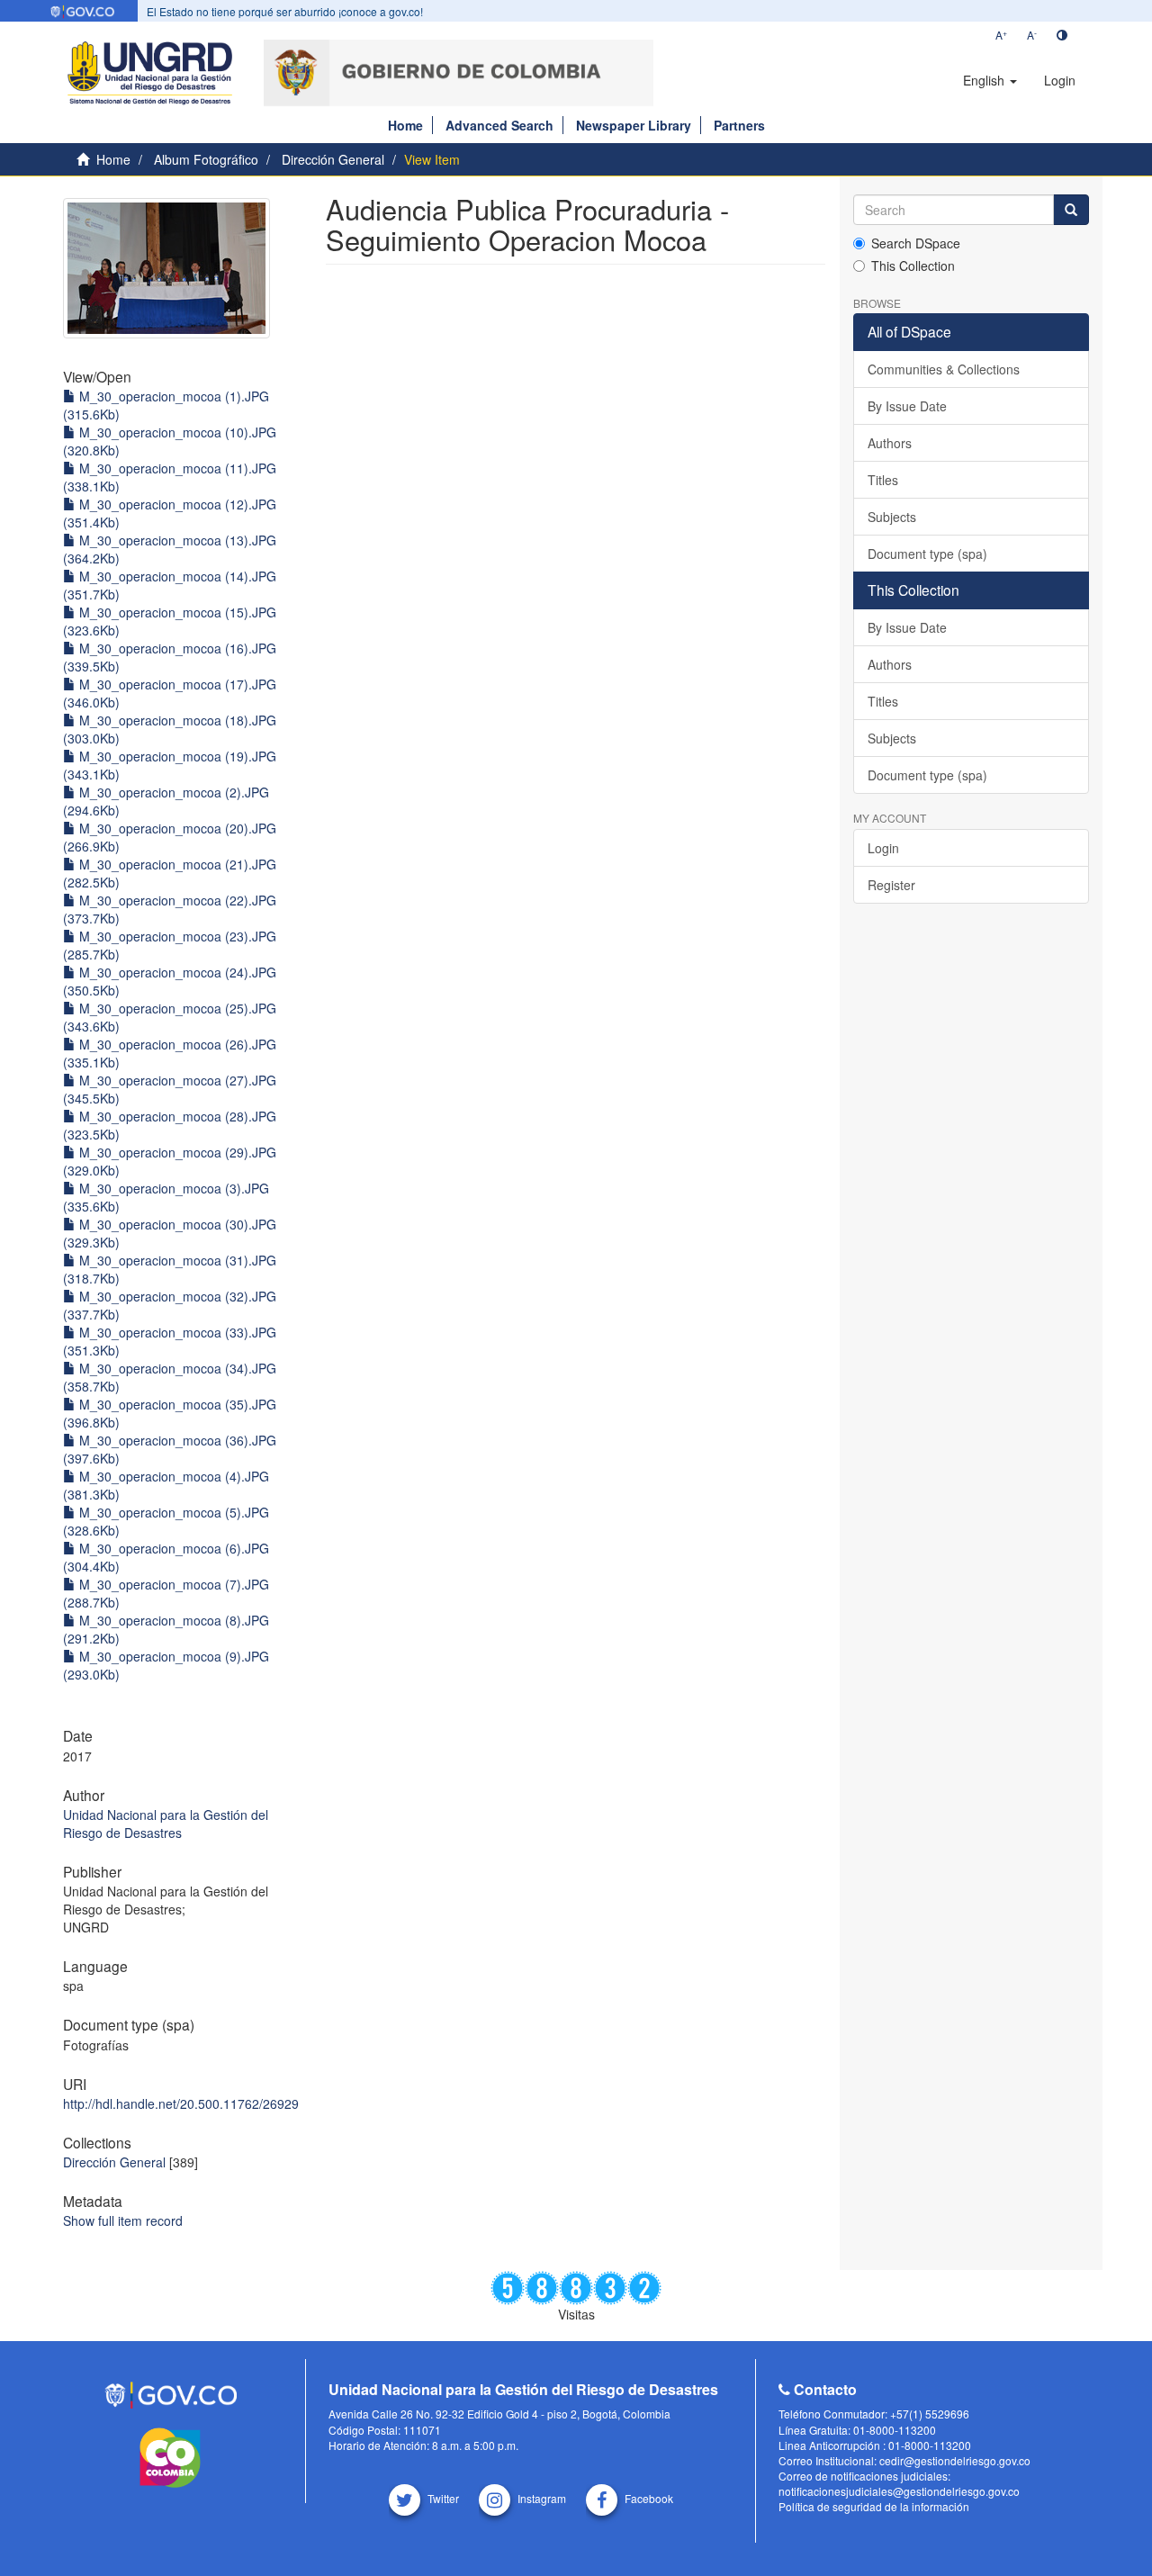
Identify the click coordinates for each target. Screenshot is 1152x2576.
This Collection (913, 266)
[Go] (1071, 210)
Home (405, 125)
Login (883, 848)
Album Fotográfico (206, 159)
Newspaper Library (634, 125)
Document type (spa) (927, 554)
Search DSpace (916, 243)
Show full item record (123, 2220)
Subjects (892, 517)
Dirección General (333, 159)
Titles (883, 480)
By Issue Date (907, 406)
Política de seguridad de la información (874, 2506)
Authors (890, 443)
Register (891, 885)
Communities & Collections (944, 369)
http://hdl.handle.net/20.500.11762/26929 (181, 2103)
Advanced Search (499, 125)
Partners (739, 125)
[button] (990, 80)
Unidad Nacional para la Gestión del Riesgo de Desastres (166, 1824)
